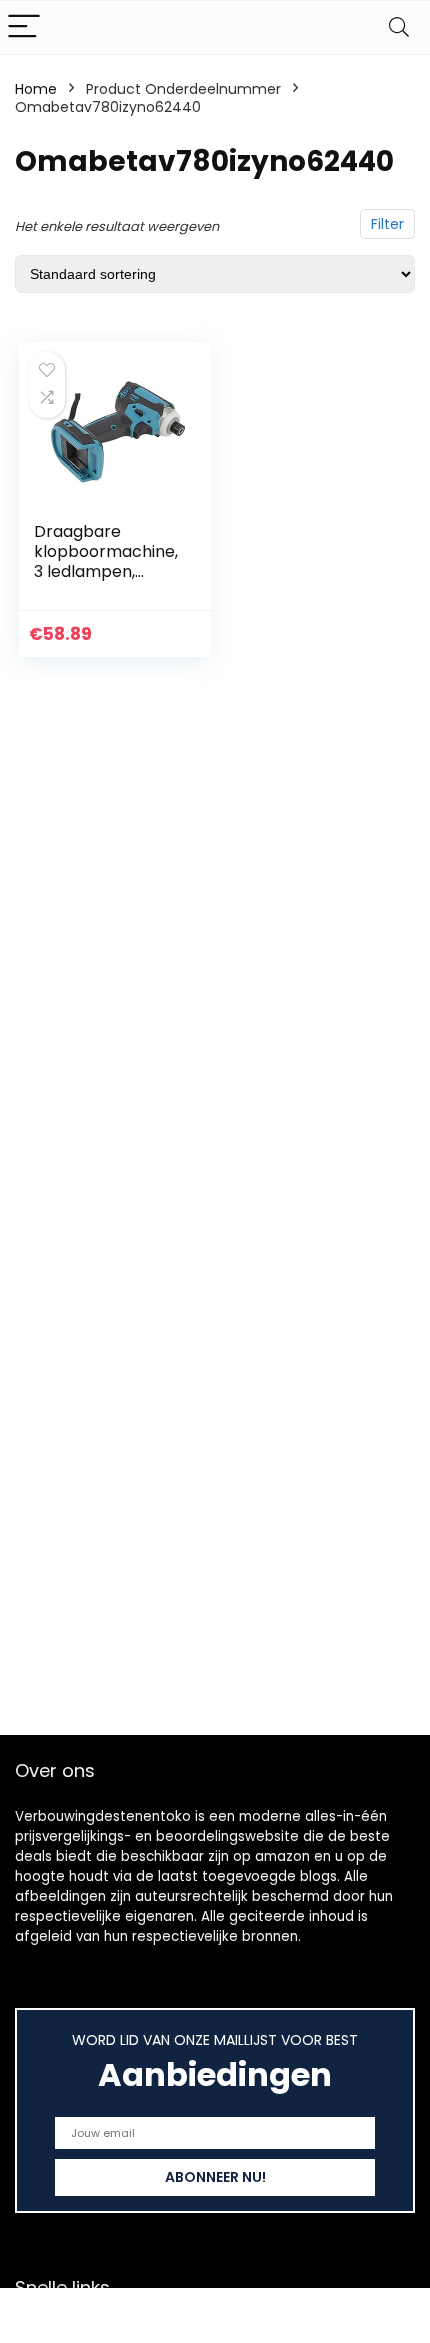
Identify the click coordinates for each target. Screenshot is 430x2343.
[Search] (399, 27)
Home (36, 89)
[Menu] (24, 27)
